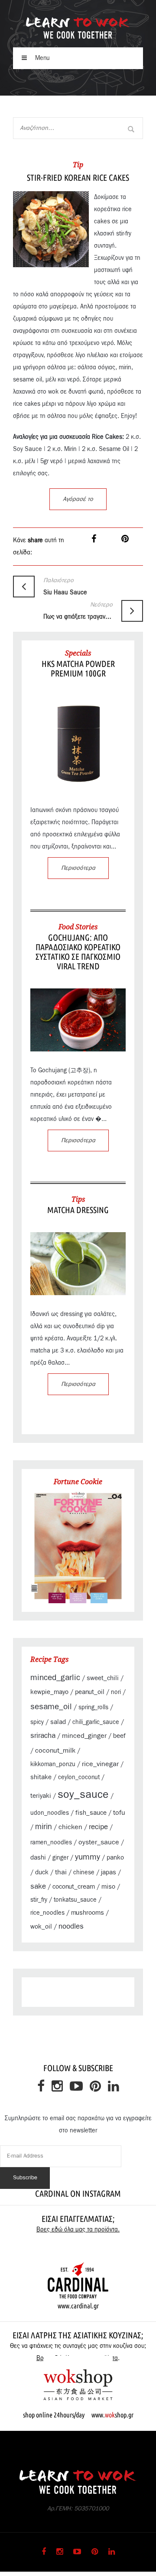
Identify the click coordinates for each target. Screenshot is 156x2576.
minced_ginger (84, 1736)
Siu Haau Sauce (65, 587)
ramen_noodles (51, 1843)
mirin (44, 1827)
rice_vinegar (100, 1764)
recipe (98, 1827)
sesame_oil (51, 1707)
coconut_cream (74, 1887)
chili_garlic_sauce (96, 1722)
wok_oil (41, 1927)
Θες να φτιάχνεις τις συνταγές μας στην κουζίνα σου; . (78, 2352)
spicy (37, 1722)
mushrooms (88, 1913)
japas (109, 1872)
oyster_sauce (99, 1842)
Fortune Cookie (78, 1482)
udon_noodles (50, 1813)
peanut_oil (90, 1692)
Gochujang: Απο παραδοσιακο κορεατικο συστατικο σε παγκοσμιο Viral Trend (78, 952)
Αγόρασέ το (78, 499)
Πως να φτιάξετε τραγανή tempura (78, 611)
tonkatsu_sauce (75, 1900)
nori (116, 1692)
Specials (78, 653)
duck (42, 1872)
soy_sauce (83, 1795)
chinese (84, 1873)
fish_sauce (91, 1813)
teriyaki (41, 1796)
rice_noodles (47, 1913)
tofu (119, 1813)
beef (119, 1736)
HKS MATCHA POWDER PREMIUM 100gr (78, 668)
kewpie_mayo (49, 1692)
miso (108, 1887)
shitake (41, 1777)
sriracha (43, 1736)
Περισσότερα (78, 868)
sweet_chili (103, 1678)
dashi (38, 1858)
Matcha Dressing (78, 1210)
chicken (70, 1827)
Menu (42, 58)
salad (58, 1722)
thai (61, 1872)
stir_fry (39, 1900)
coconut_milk (55, 1750)
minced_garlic (55, 1678)
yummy (88, 1857)
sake (38, 1886)
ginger (60, 1858)
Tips (78, 1199)
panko (115, 1858)
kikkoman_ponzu (53, 1764)
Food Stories (78, 927)
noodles (71, 1926)
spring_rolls (93, 1707)
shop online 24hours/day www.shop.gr (78, 2415)
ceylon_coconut (79, 1777)
